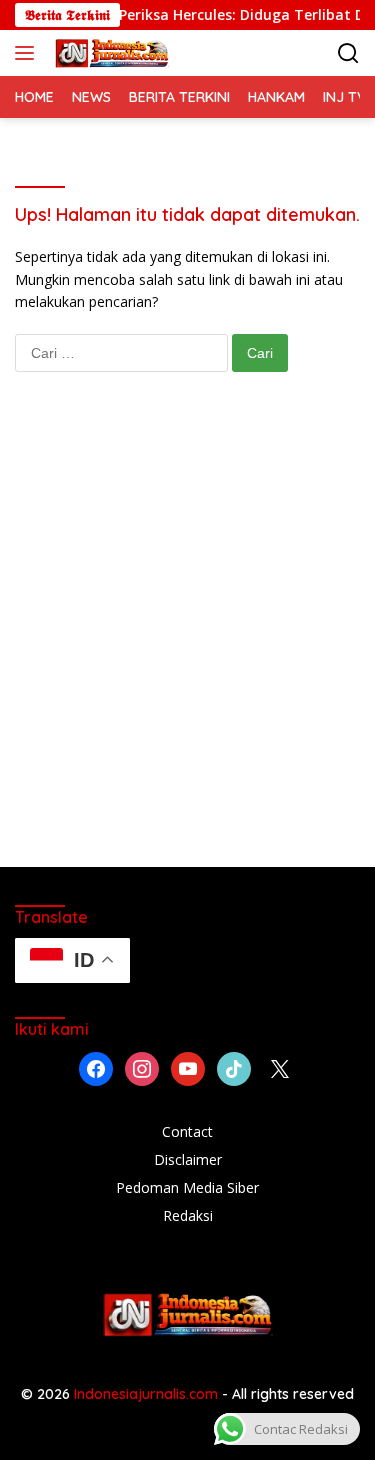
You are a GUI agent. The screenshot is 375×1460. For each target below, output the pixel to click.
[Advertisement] (187, 639)
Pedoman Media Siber (187, 1187)
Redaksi (188, 1215)
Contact (187, 1131)
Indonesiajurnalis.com (148, 1394)
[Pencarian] (348, 53)
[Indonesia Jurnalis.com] (109, 53)
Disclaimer (188, 1159)
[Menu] (28, 53)
